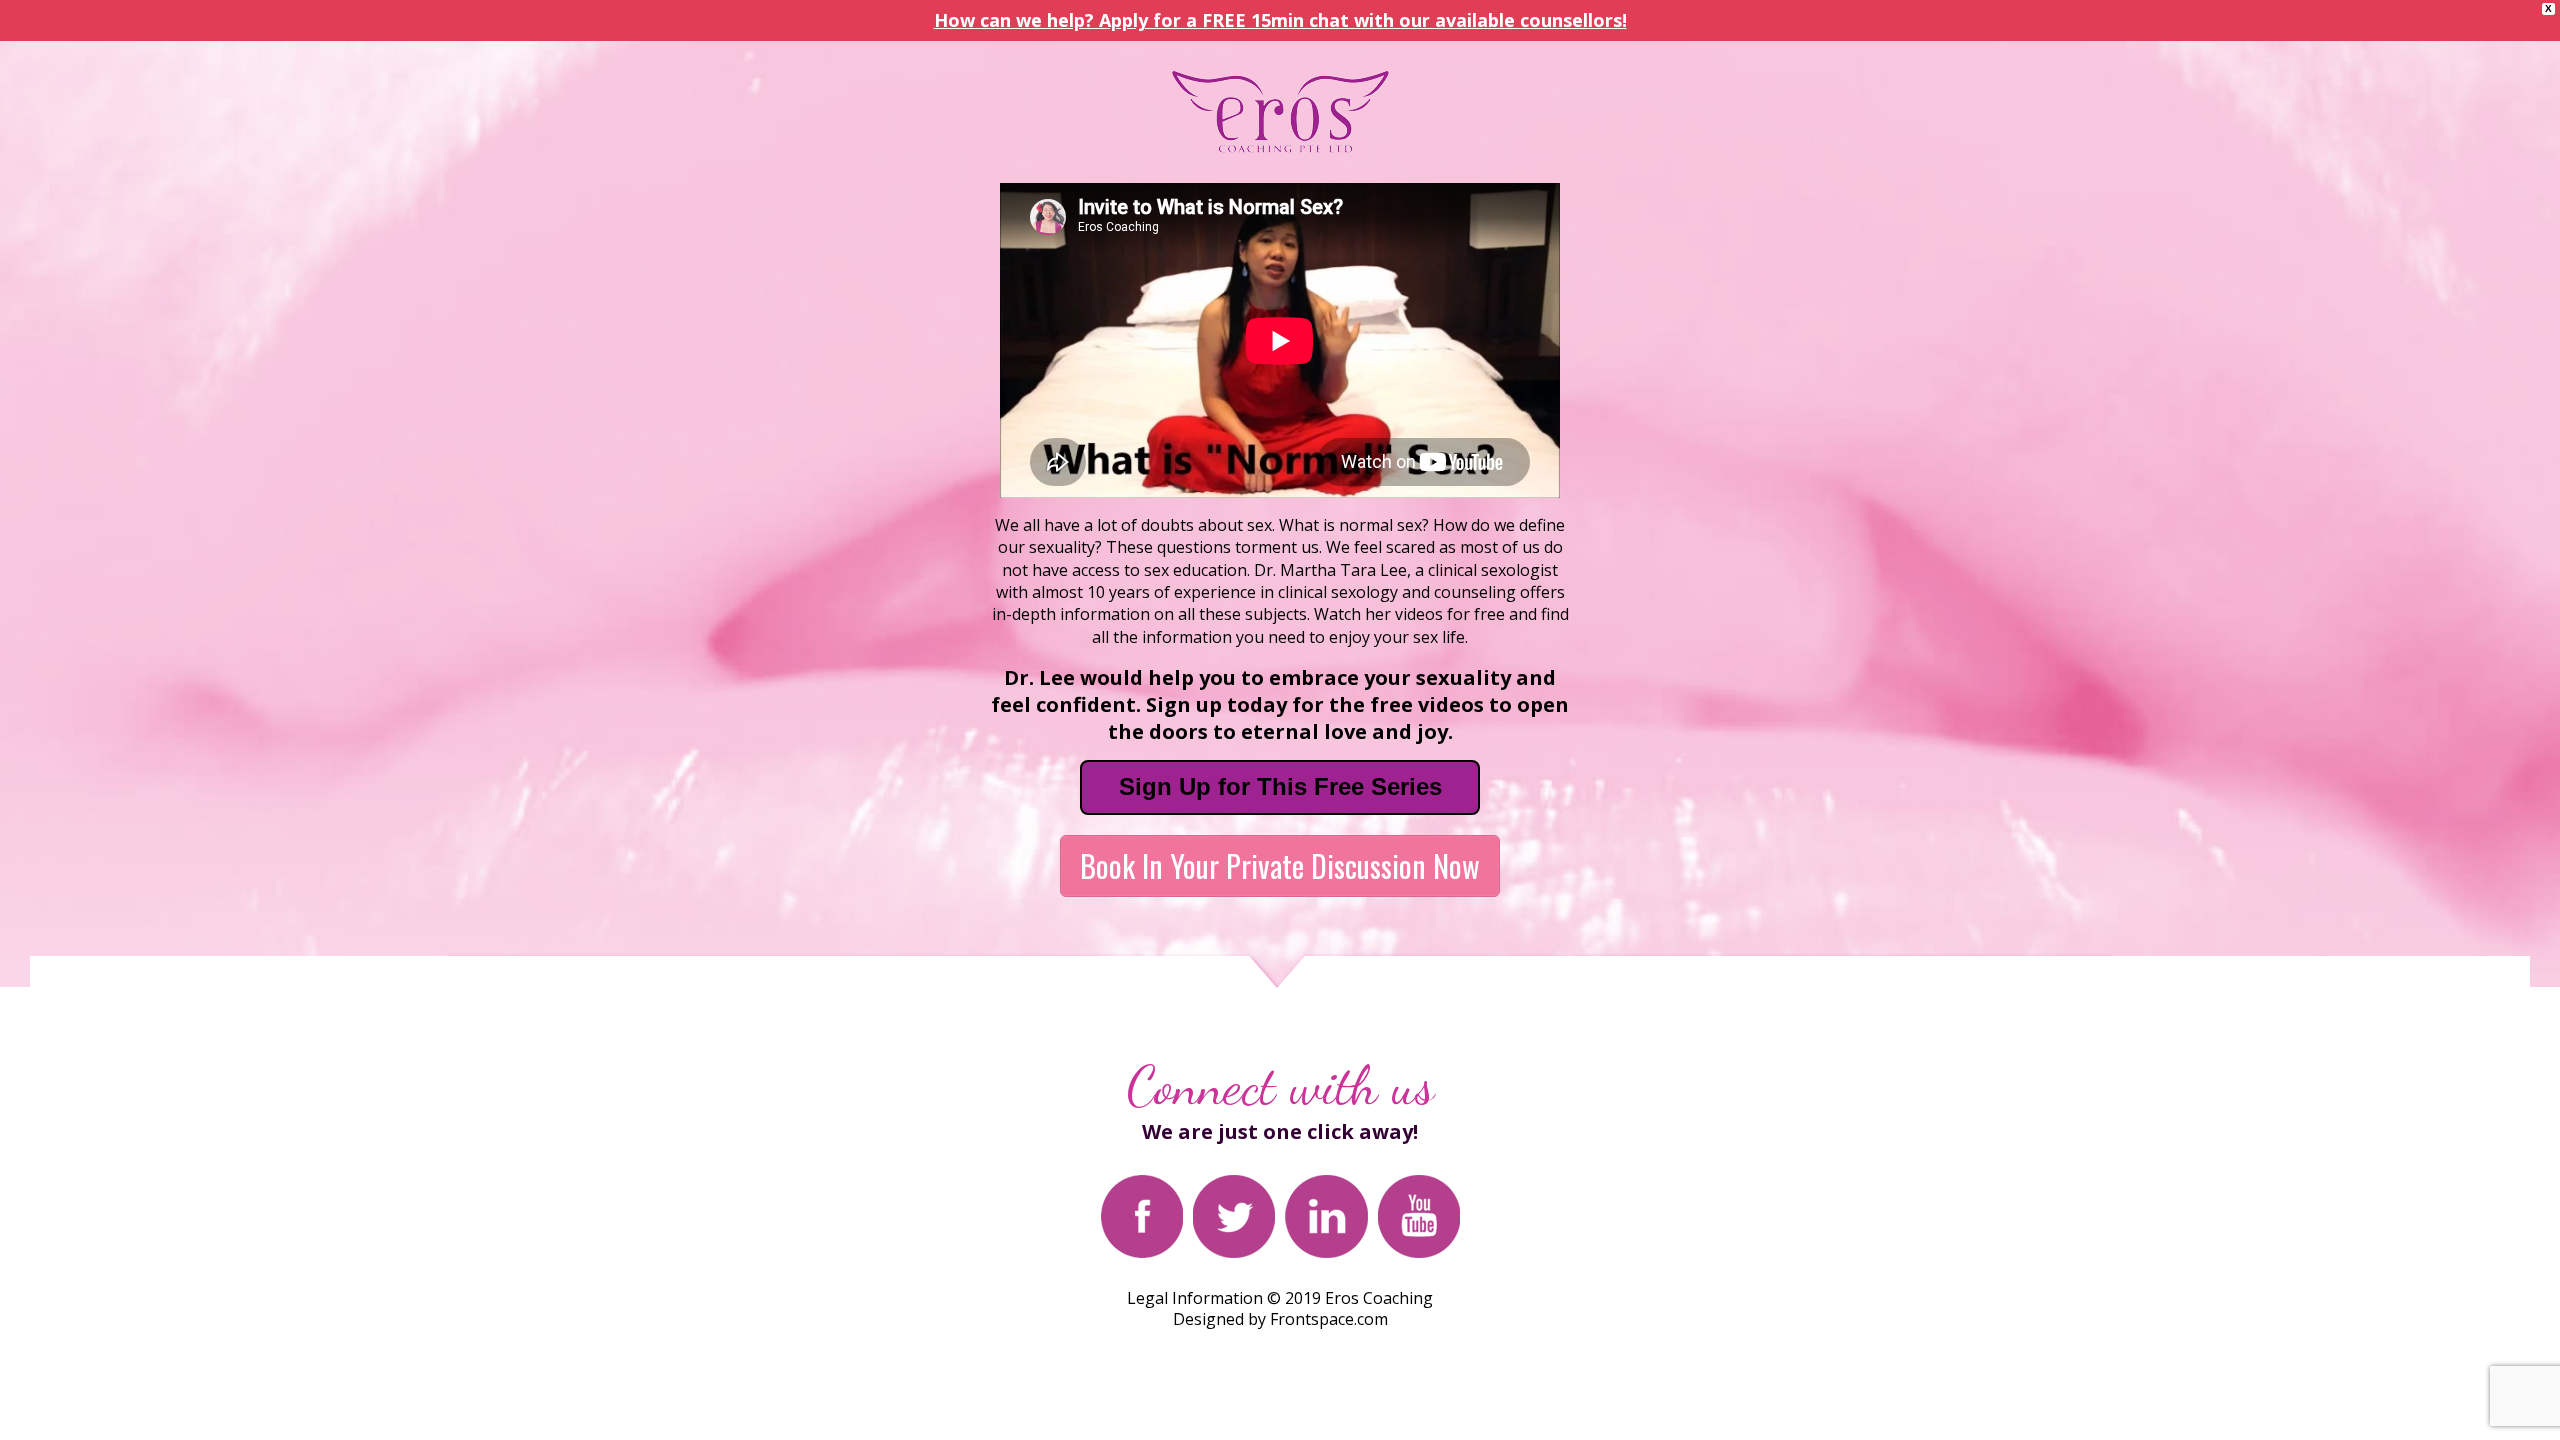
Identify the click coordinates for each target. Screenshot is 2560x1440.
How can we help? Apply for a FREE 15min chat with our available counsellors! (1280, 20)
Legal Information (1195, 1298)
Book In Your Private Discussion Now (1280, 865)
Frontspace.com (1329, 1319)
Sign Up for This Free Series (1280, 786)
